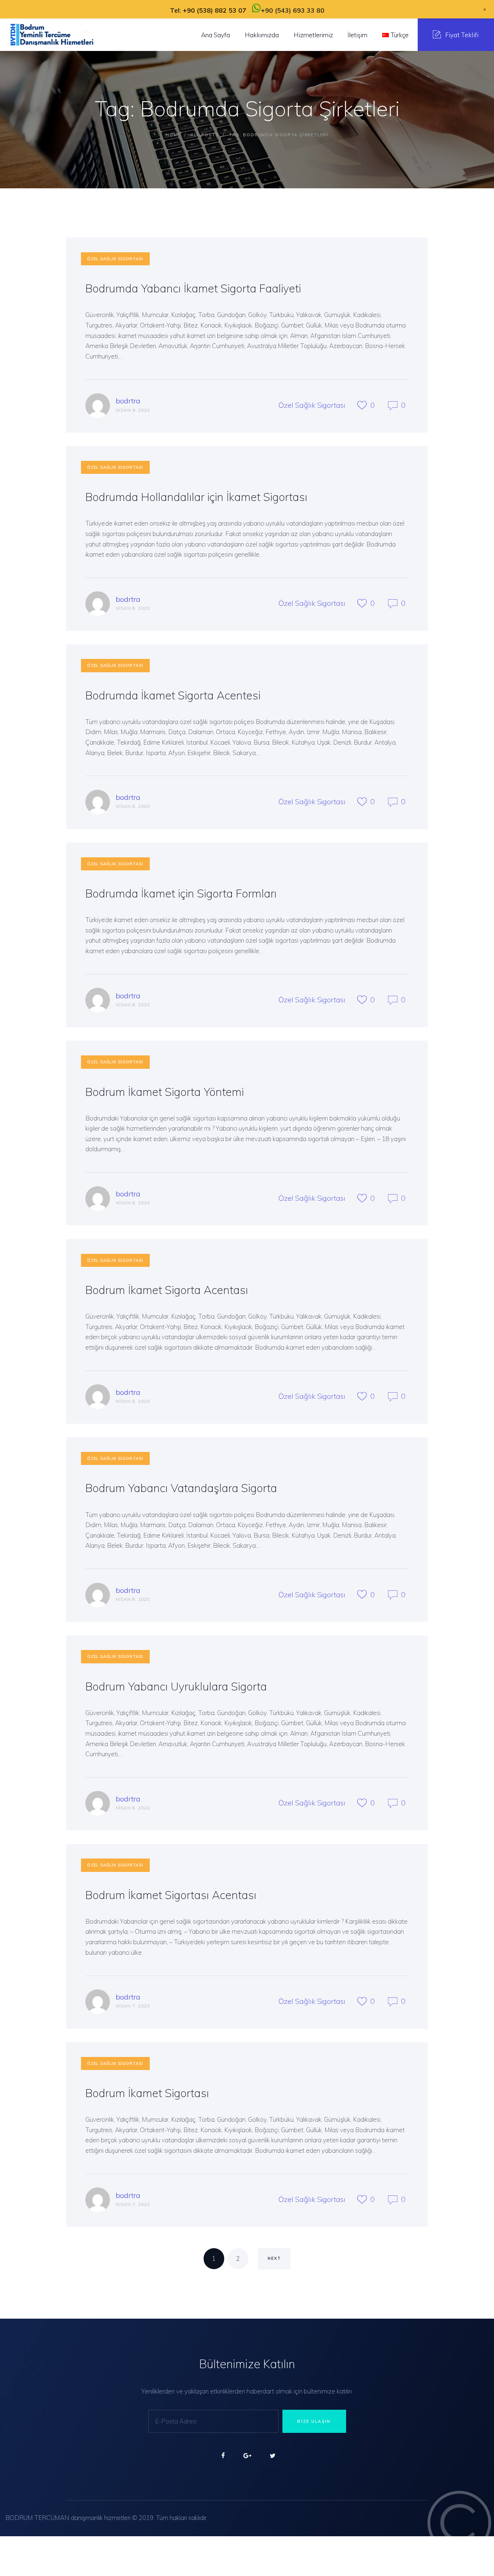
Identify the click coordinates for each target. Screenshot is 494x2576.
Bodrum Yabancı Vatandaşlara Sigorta (181, 1488)
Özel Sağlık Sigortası (115, 259)
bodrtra (128, 401)
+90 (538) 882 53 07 (214, 10)
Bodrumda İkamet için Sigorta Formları (181, 893)
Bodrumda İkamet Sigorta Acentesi (173, 695)
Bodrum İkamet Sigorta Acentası (167, 1290)
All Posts (205, 135)
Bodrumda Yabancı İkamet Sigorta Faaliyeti (193, 288)
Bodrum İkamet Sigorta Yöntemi (165, 1092)
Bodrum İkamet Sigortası (147, 2093)
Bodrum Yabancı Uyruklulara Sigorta (176, 1686)
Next (274, 2258)
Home (173, 135)
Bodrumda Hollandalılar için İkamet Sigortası (196, 497)
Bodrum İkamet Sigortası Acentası (171, 1895)
